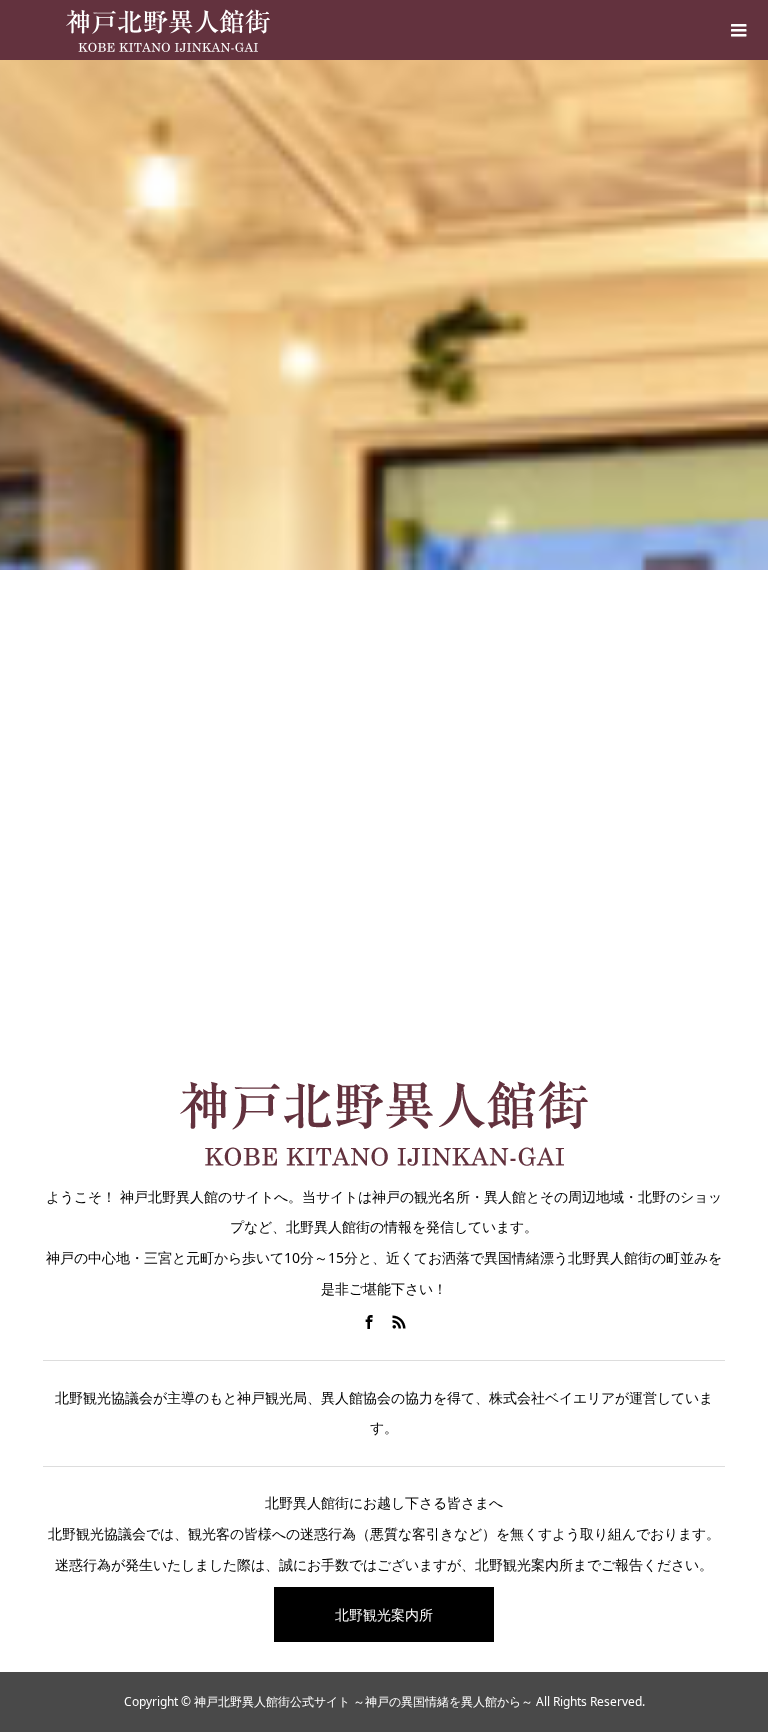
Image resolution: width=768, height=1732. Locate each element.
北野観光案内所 (384, 1614)
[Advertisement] (384, 860)
